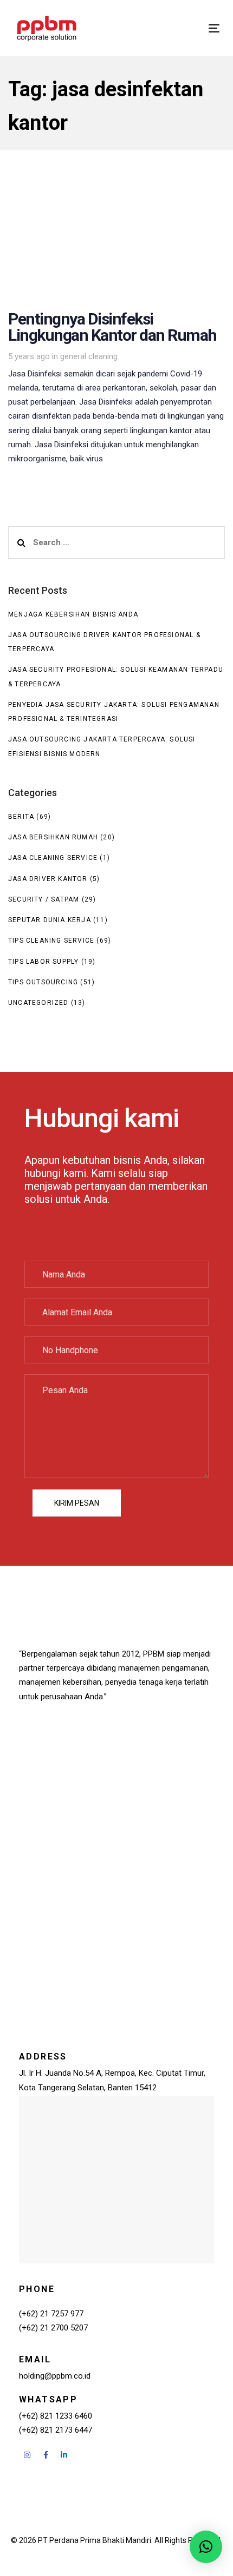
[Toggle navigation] (185, 28)
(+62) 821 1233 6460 (56, 2416)
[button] (206, 2547)
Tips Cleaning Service (51, 941)
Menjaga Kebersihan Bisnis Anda (73, 614)
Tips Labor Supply (43, 962)
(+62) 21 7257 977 (51, 2314)
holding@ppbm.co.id (55, 2376)
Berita (21, 817)
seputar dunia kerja (50, 920)
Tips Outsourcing (43, 982)
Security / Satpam (44, 899)
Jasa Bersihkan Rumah (53, 837)
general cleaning (89, 356)
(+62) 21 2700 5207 (53, 2328)
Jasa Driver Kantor (48, 879)
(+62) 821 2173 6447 (56, 2430)
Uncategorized (38, 1003)
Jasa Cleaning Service (53, 858)
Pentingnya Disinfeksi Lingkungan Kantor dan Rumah (116, 330)
